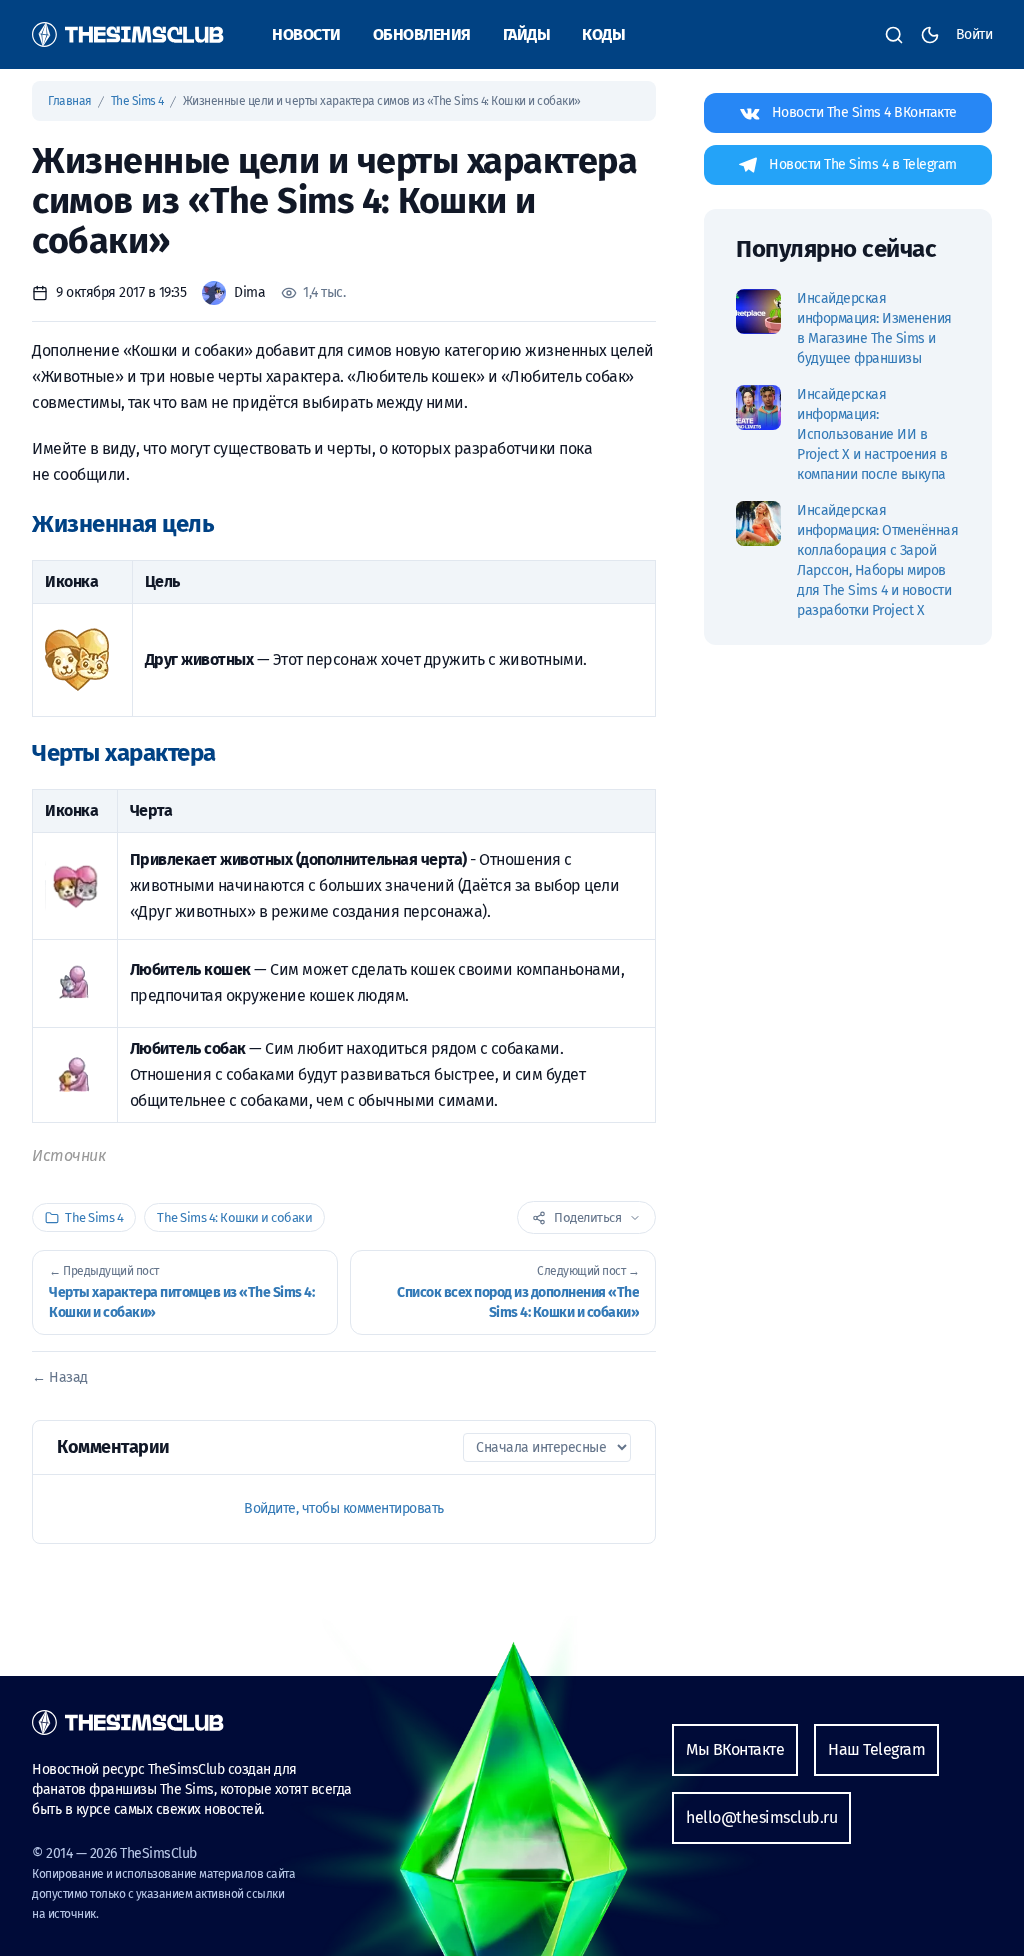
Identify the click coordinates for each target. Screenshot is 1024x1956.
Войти (974, 34)
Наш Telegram (876, 1749)
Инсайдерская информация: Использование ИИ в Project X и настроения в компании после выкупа (872, 434)
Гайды (527, 34)
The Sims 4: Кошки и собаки (234, 1217)
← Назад (60, 1377)
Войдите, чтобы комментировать (344, 1508)
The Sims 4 (139, 101)
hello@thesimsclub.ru (761, 1817)
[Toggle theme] (930, 35)
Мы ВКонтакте (735, 1749)
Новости (306, 34)
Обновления (422, 34)
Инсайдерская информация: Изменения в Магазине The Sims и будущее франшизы (874, 328)
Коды (603, 34)
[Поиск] (894, 35)
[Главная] (128, 34)
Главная (71, 101)
